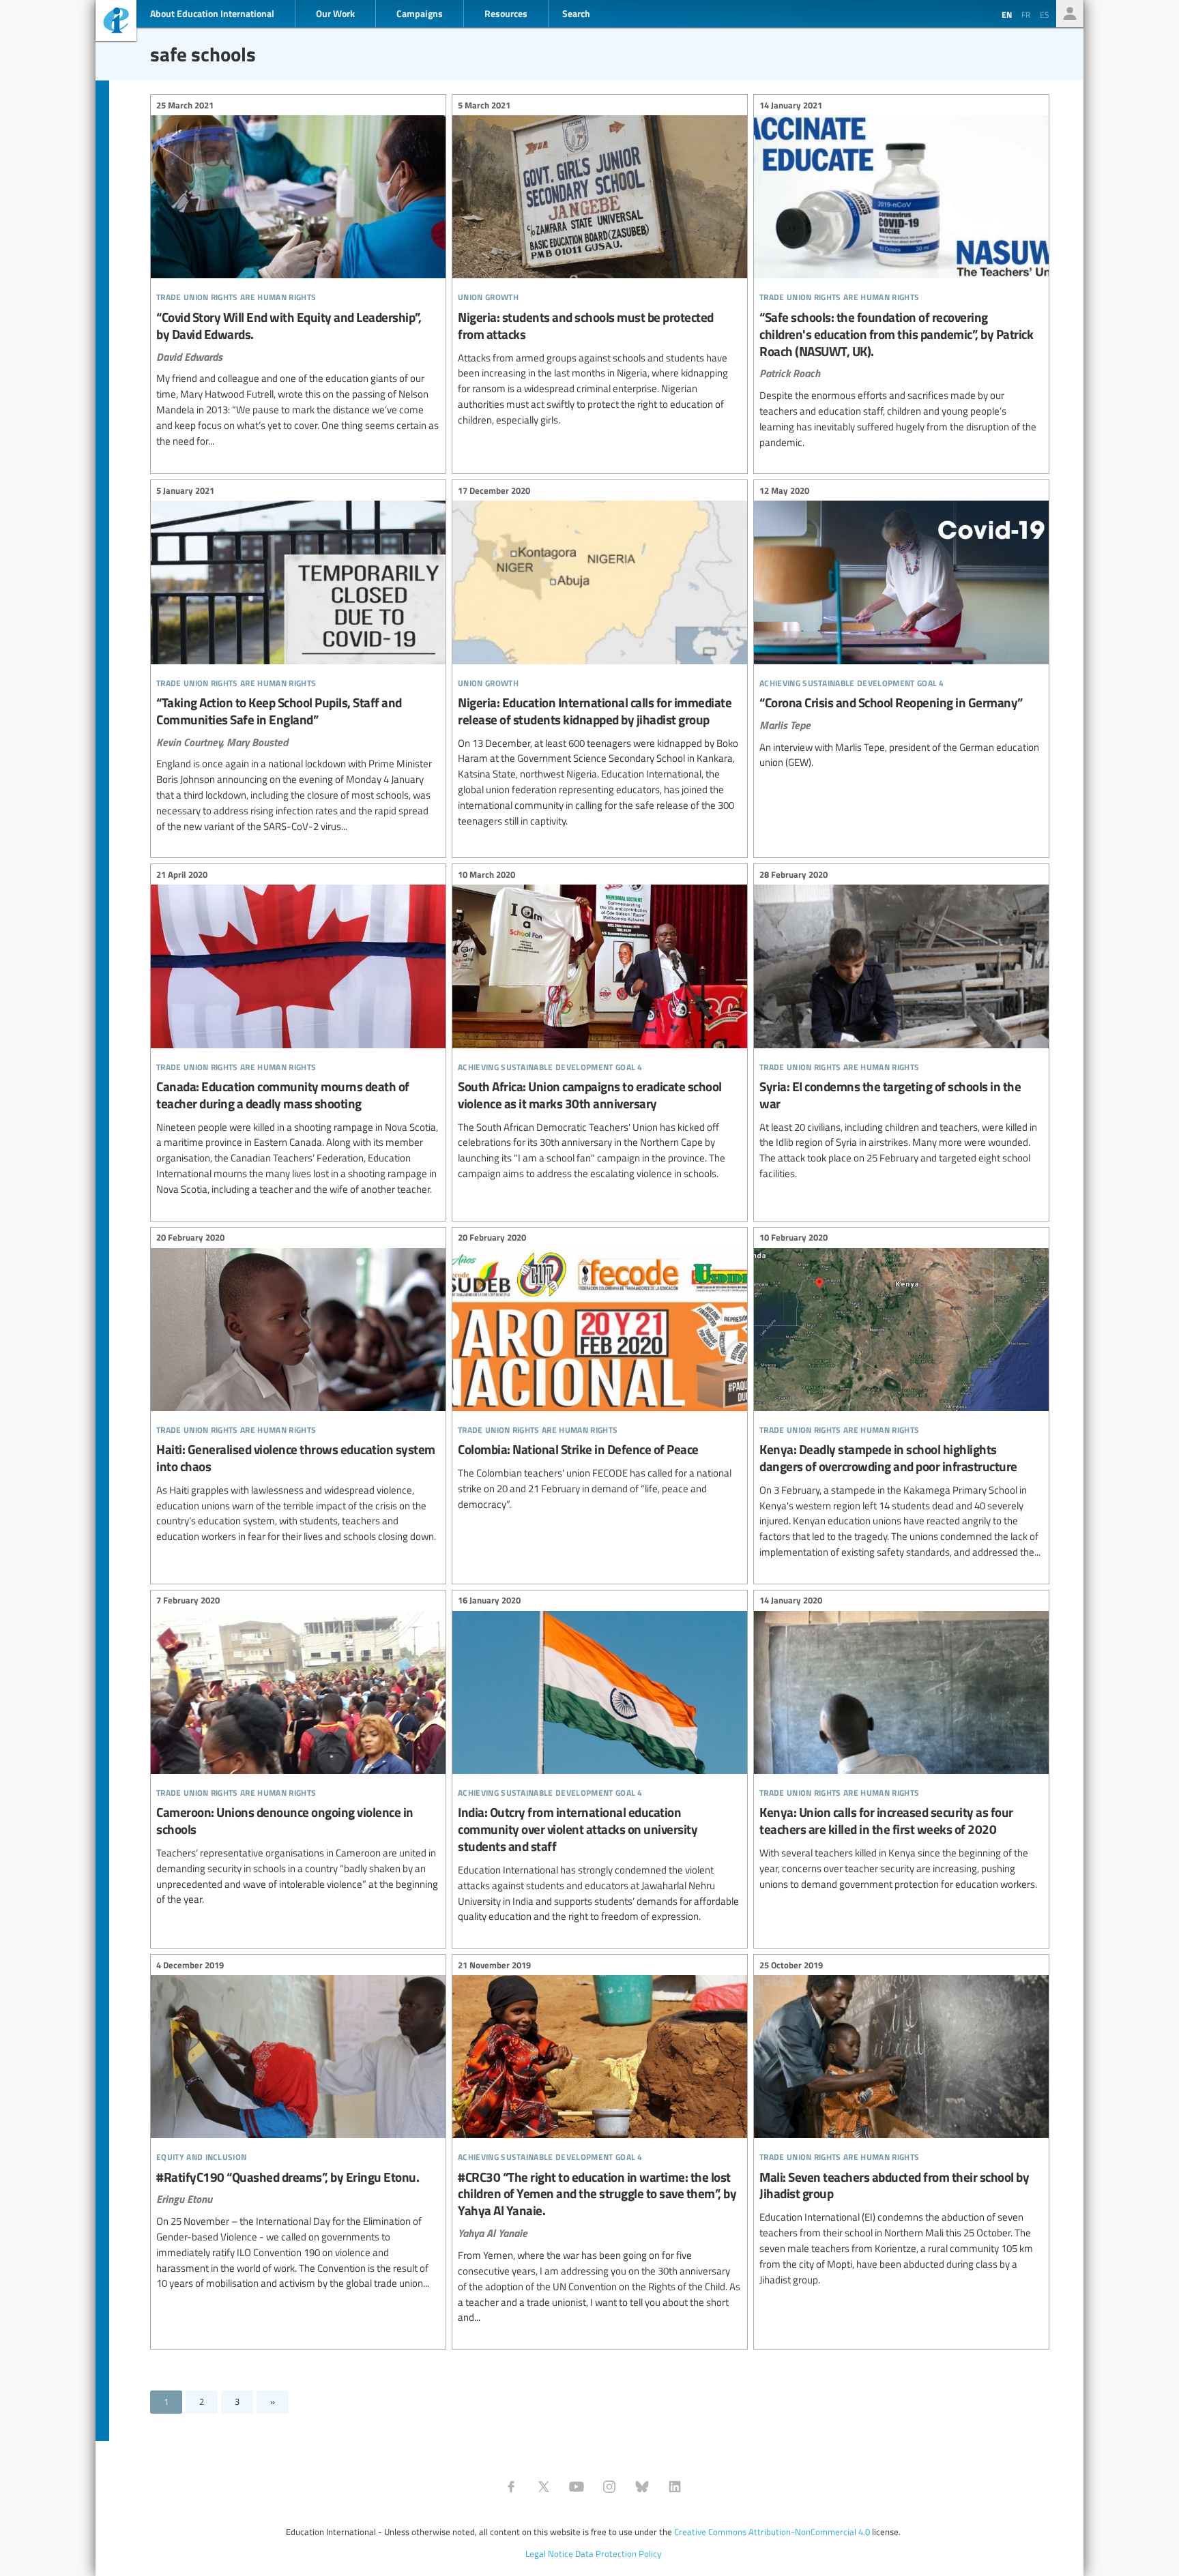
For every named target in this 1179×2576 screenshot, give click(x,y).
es (1045, 14)
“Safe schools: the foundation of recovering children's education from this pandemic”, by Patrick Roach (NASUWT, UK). (901, 276)
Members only (1070, 14)
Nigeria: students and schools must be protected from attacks (600, 264)
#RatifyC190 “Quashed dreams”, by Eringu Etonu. (298, 2126)
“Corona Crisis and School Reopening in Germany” (901, 628)
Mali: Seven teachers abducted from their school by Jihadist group (901, 2124)
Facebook (511, 2487)
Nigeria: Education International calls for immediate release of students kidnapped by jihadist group (600, 657)
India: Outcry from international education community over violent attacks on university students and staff (600, 1761)
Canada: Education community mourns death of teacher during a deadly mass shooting (298, 1034)
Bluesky (642, 2487)
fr (1026, 14)
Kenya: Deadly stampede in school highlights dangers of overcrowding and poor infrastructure (901, 1397)
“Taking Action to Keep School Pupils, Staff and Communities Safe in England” (298, 660)
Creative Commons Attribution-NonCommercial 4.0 (772, 2532)
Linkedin (675, 2487)
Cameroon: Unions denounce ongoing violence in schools (298, 1752)
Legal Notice (549, 2553)
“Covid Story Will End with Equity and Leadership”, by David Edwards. (298, 275)
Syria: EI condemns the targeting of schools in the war (901, 1026)
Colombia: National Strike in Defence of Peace (600, 1373)
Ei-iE (116, 22)
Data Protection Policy (618, 2553)
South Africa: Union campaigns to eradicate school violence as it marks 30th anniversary (600, 1026)
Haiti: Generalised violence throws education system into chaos (298, 1389)
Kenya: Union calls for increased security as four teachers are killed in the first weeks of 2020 (901, 1745)
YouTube (577, 2487)
